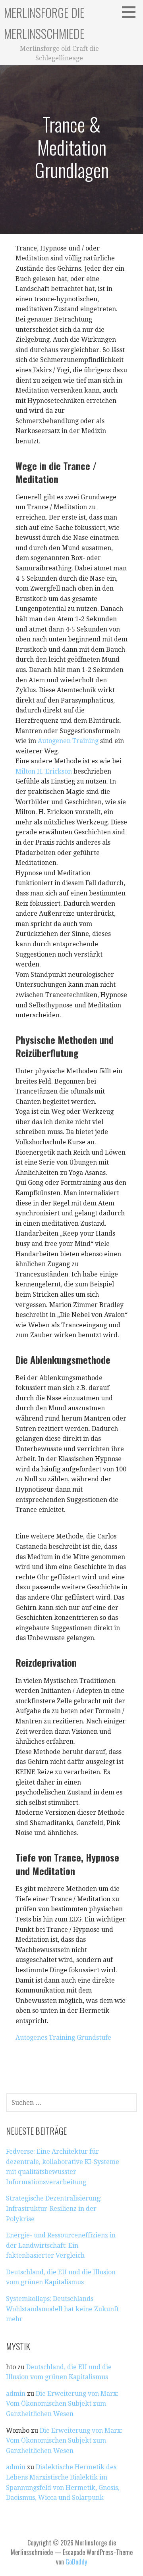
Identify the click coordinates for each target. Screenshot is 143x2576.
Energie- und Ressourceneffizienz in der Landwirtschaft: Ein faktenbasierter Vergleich (61, 2245)
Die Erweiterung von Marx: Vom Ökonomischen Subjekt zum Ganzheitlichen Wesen (62, 2404)
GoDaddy (76, 2562)
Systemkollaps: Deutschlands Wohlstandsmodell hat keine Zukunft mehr (62, 2309)
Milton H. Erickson (44, 771)
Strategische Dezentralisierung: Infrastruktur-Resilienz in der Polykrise (54, 2208)
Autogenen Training (68, 741)
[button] (131, 12)
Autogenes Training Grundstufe (63, 2038)
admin (16, 2394)
